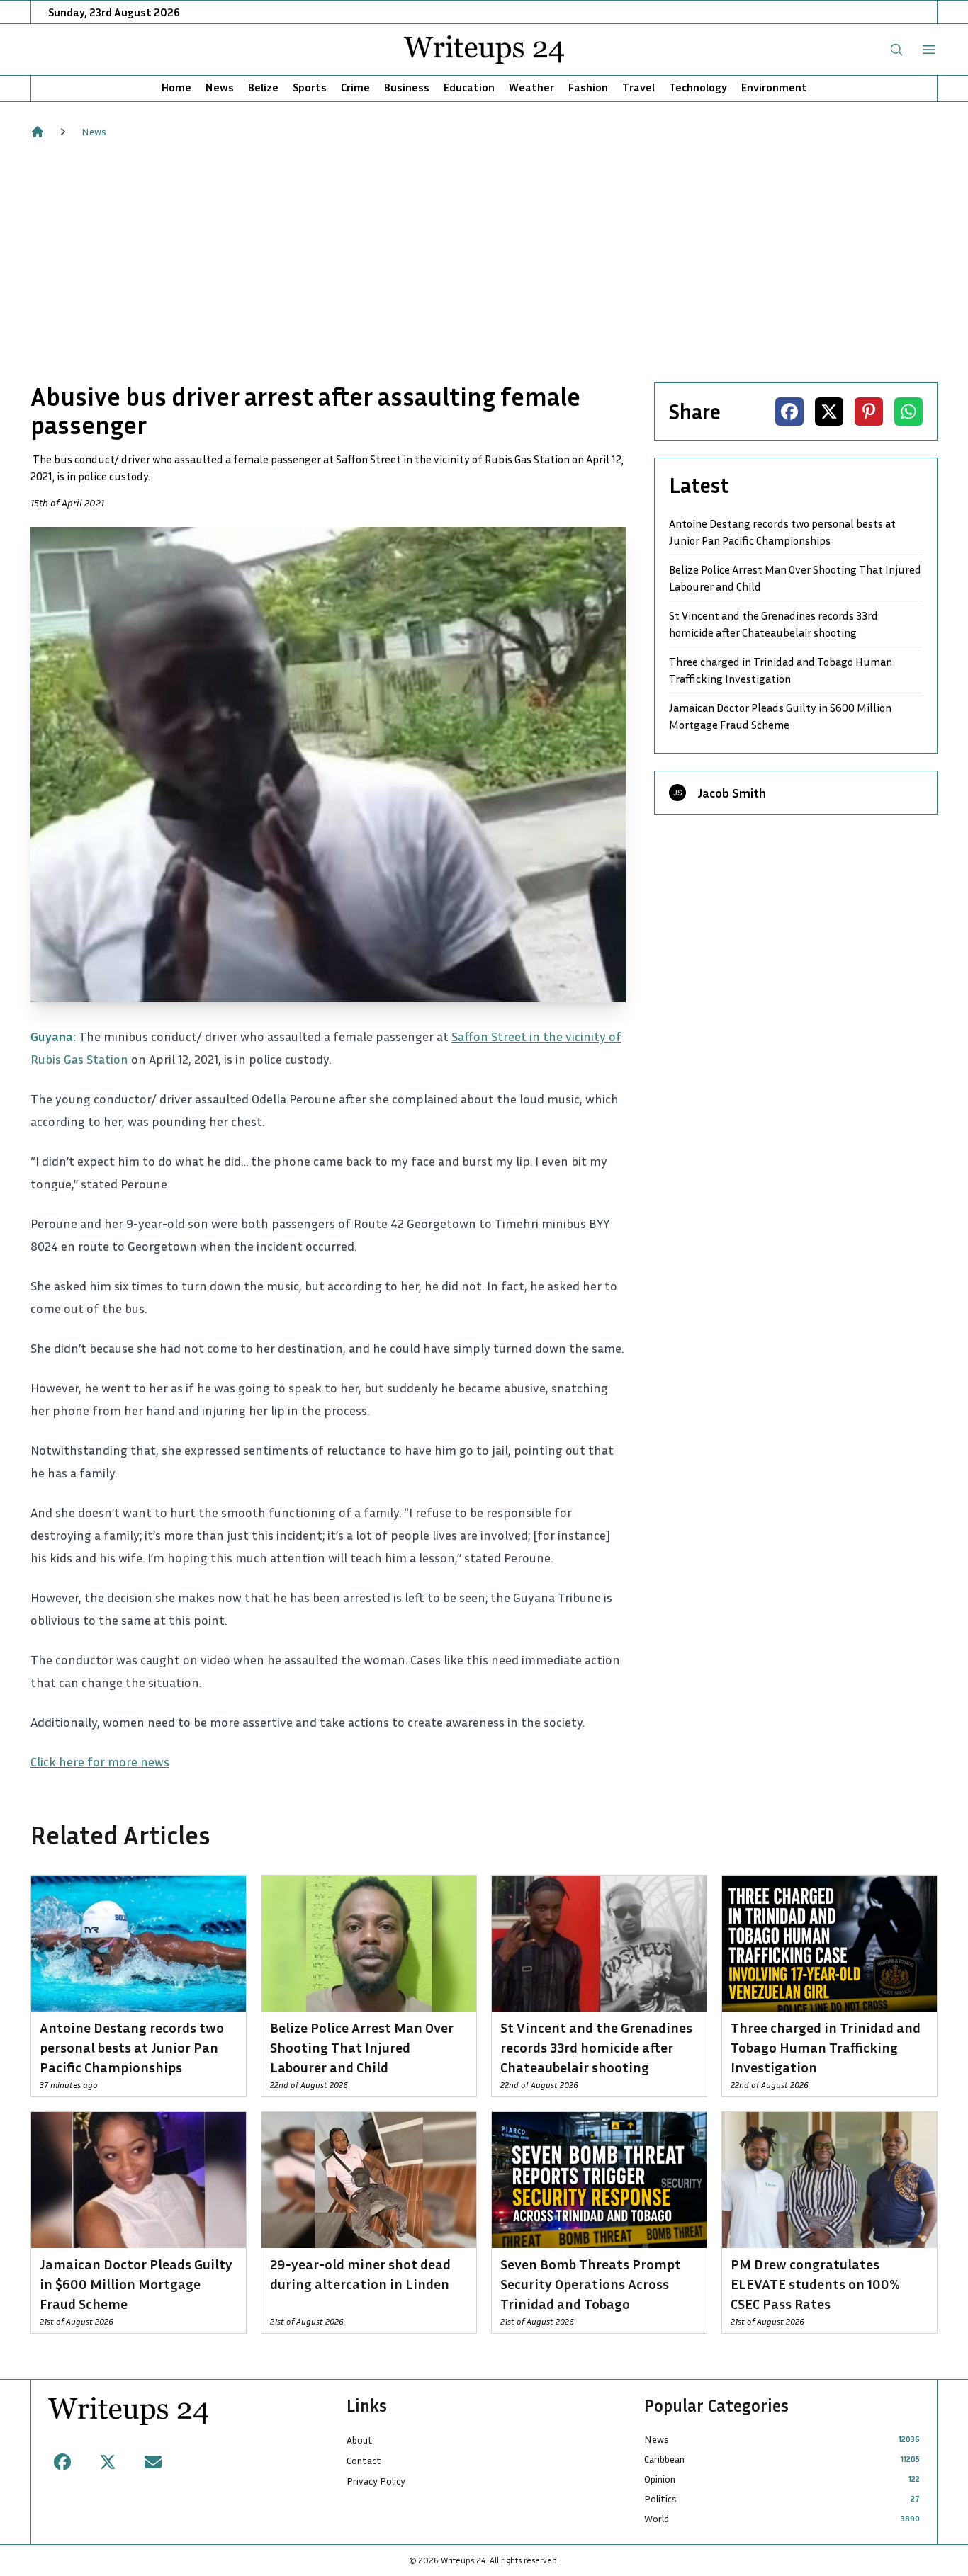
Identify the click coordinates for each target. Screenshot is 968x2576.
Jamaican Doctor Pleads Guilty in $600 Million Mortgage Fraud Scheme (780, 716)
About (360, 2440)
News (220, 87)
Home (176, 87)
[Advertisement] (484, 261)
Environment (774, 87)
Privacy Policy (376, 2481)
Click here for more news (100, 1761)
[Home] (38, 132)
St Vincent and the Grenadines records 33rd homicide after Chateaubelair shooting (773, 624)
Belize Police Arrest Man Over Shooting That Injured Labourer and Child (795, 578)
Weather (531, 87)
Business (407, 87)
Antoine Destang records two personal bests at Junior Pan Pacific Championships (782, 532)
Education (469, 87)
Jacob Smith (732, 793)
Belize (263, 87)
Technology (698, 87)
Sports (310, 87)
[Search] (896, 50)
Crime (355, 87)
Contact (364, 2460)
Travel (638, 87)
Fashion (588, 87)
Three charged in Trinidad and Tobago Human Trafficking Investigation (781, 670)
